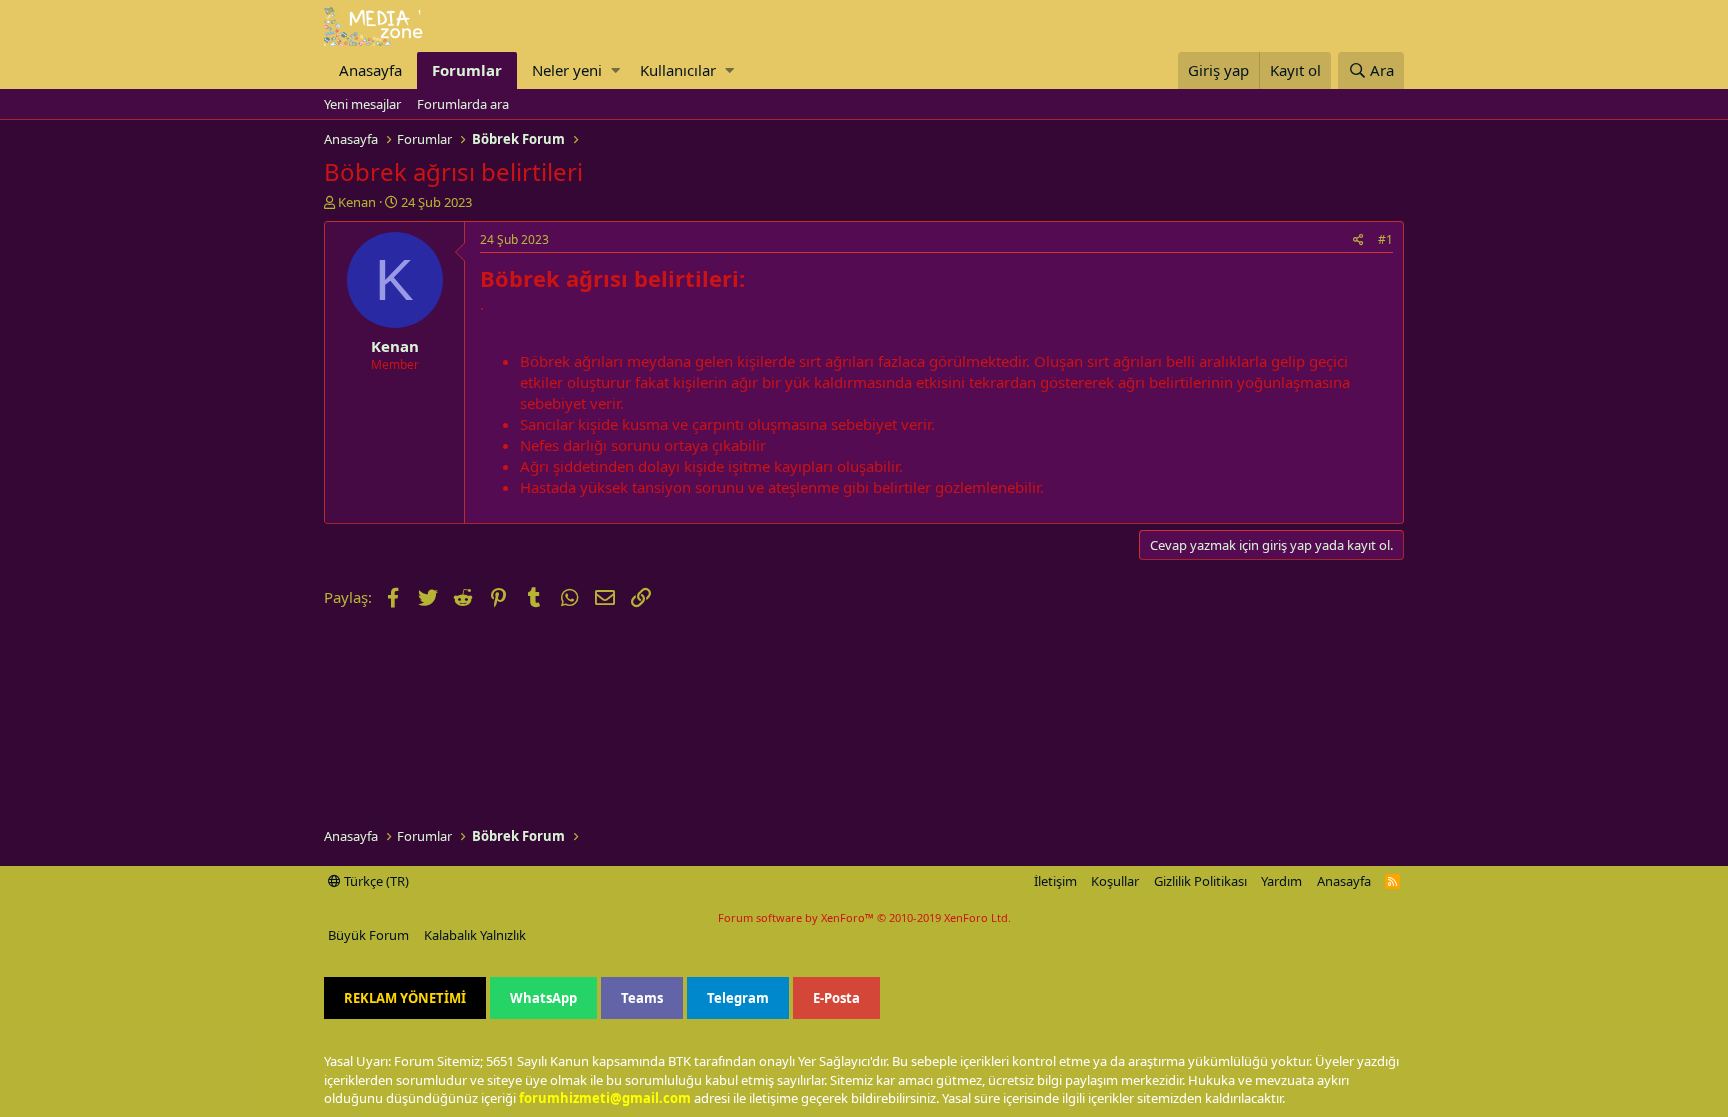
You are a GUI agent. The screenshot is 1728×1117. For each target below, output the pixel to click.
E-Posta (836, 998)
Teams (642, 998)
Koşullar (1115, 881)
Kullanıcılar (678, 70)
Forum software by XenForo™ (864, 917)
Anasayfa (370, 70)
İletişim (1055, 881)
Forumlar (467, 70)
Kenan (357, 202)
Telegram (738, 998)
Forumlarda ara (463, 104)
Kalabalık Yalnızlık (475, 935)
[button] (615, 70)
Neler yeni (567, 70)
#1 (1385, 239)
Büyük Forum (368, 935)
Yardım (1281, 881)
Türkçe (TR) (375, 881)
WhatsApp (543, 998)
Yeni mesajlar (362, 104)
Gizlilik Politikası (1200, 881)
